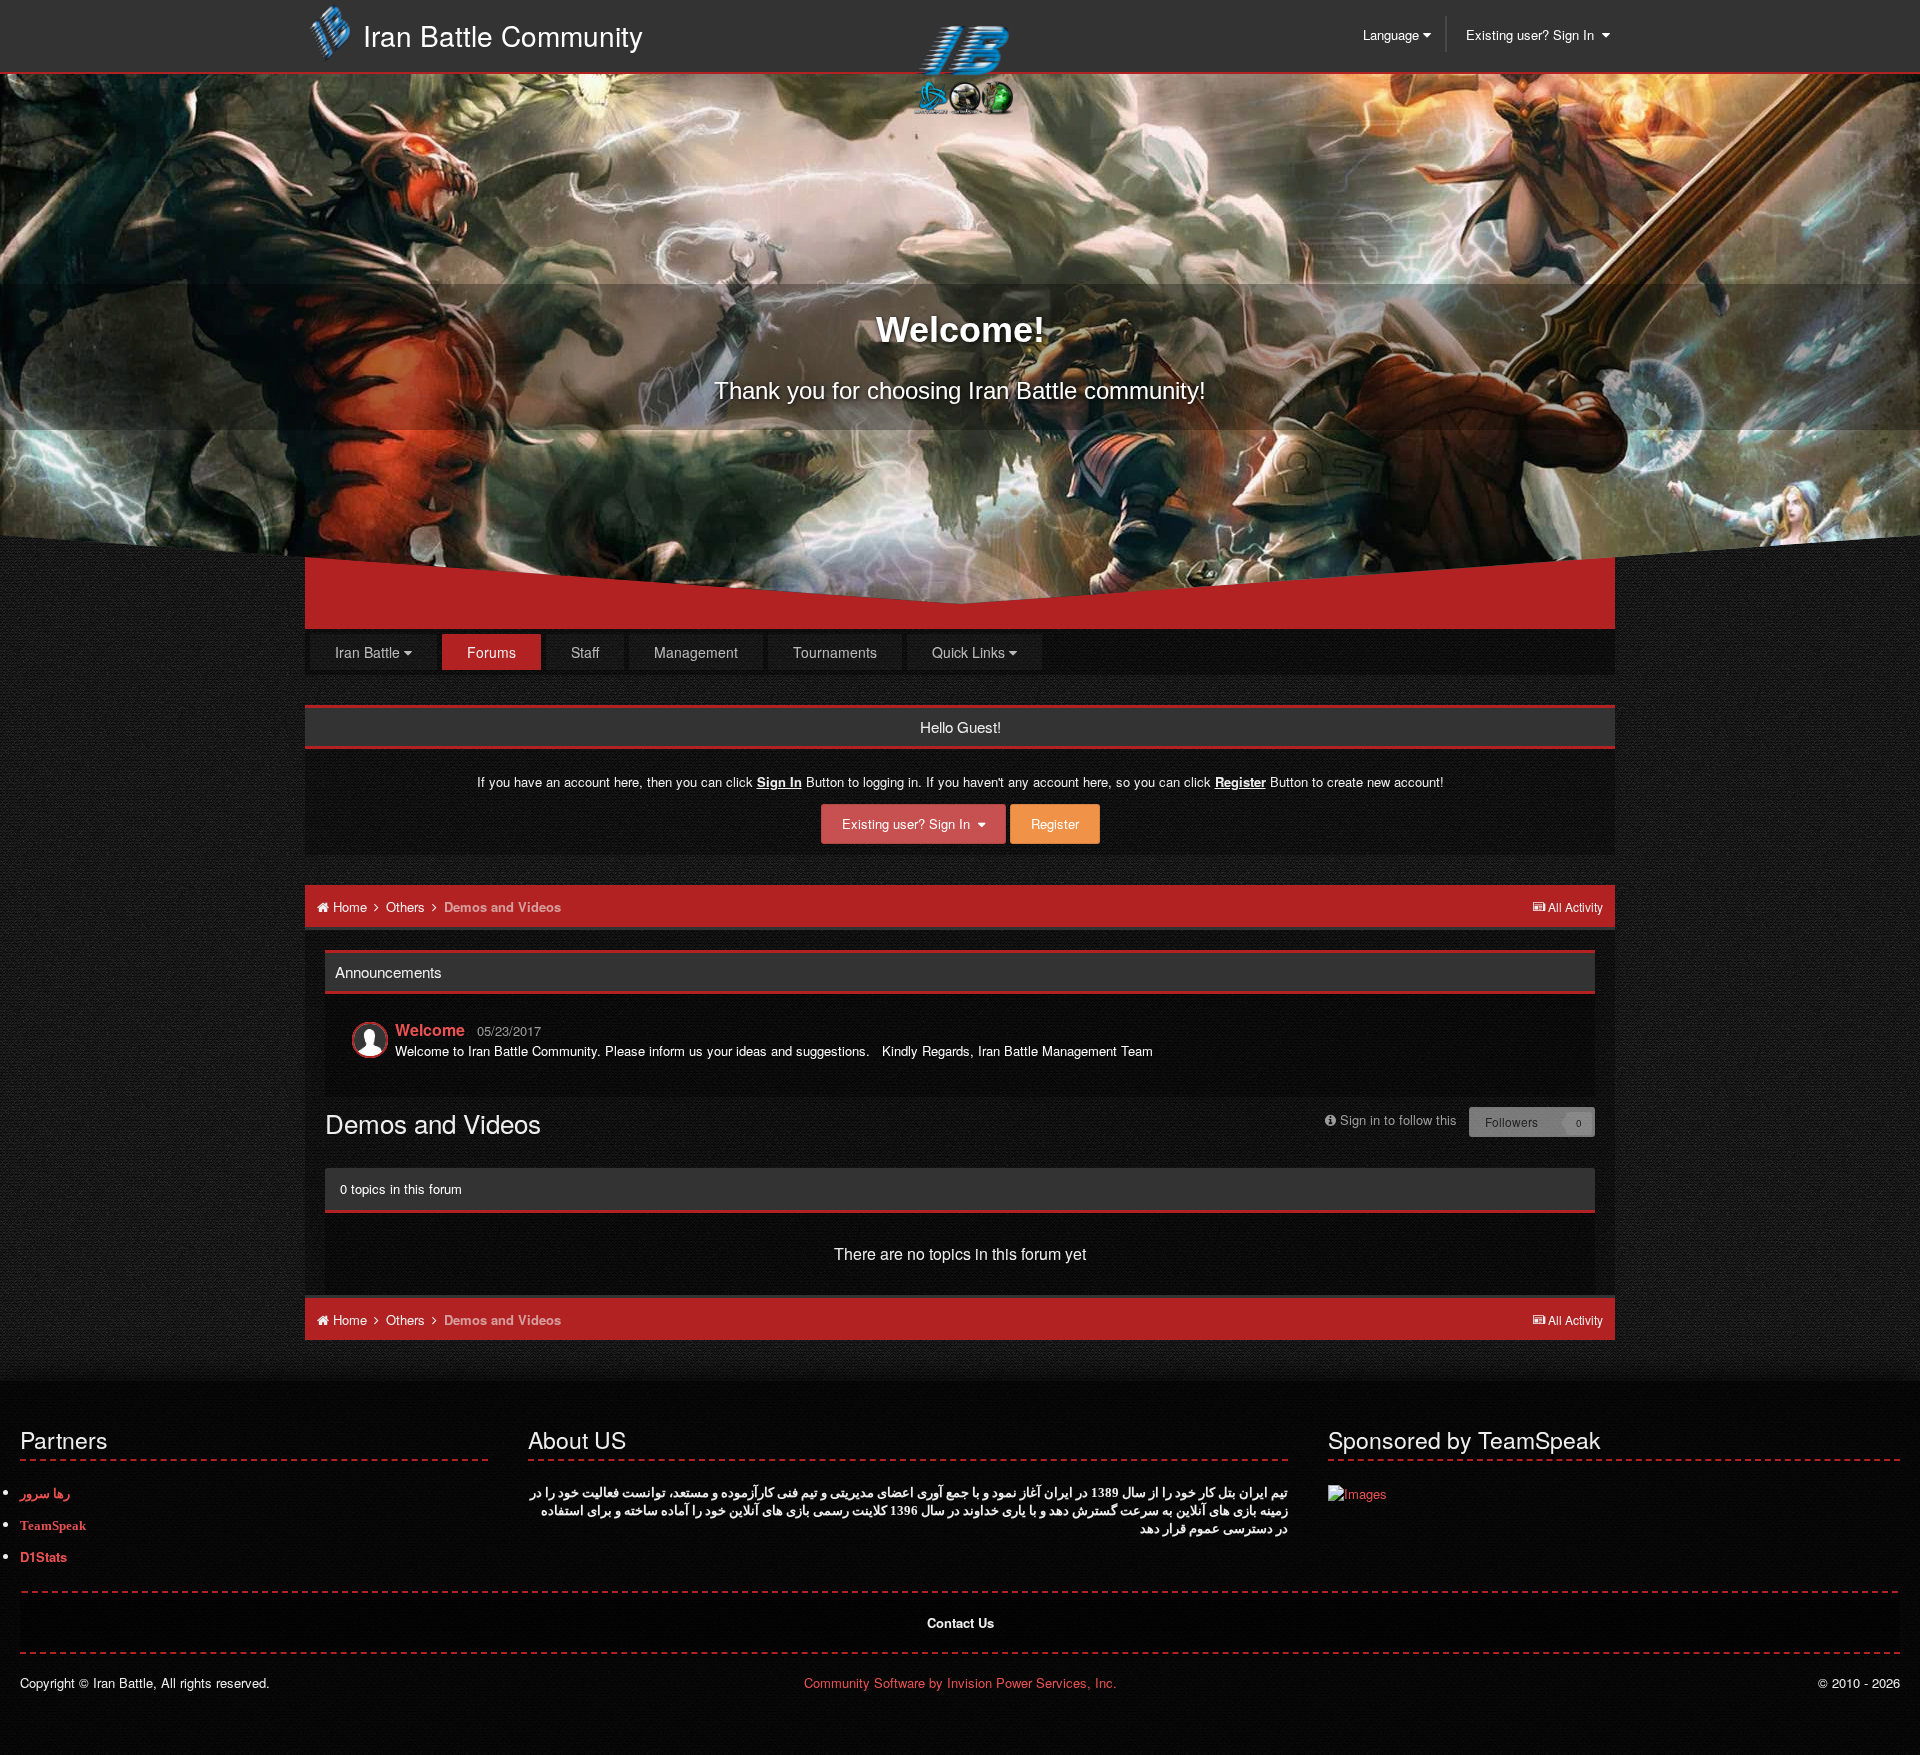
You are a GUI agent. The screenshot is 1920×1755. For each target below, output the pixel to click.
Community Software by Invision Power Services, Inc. (960, 1682)
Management (696, 652)
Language (1393, 34)
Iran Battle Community (503, 35)
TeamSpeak (53, 1525)
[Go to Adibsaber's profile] (370, 1040)
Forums (491, 652)
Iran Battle (369, 652)
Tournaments (835, 652)
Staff (585, 652)
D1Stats (43, 1556)
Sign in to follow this (1398, 1119)
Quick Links (970, 652)
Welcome (430, 1029)
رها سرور (45, 1493)
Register (1055, 823)
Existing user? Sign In (1534, 34)
